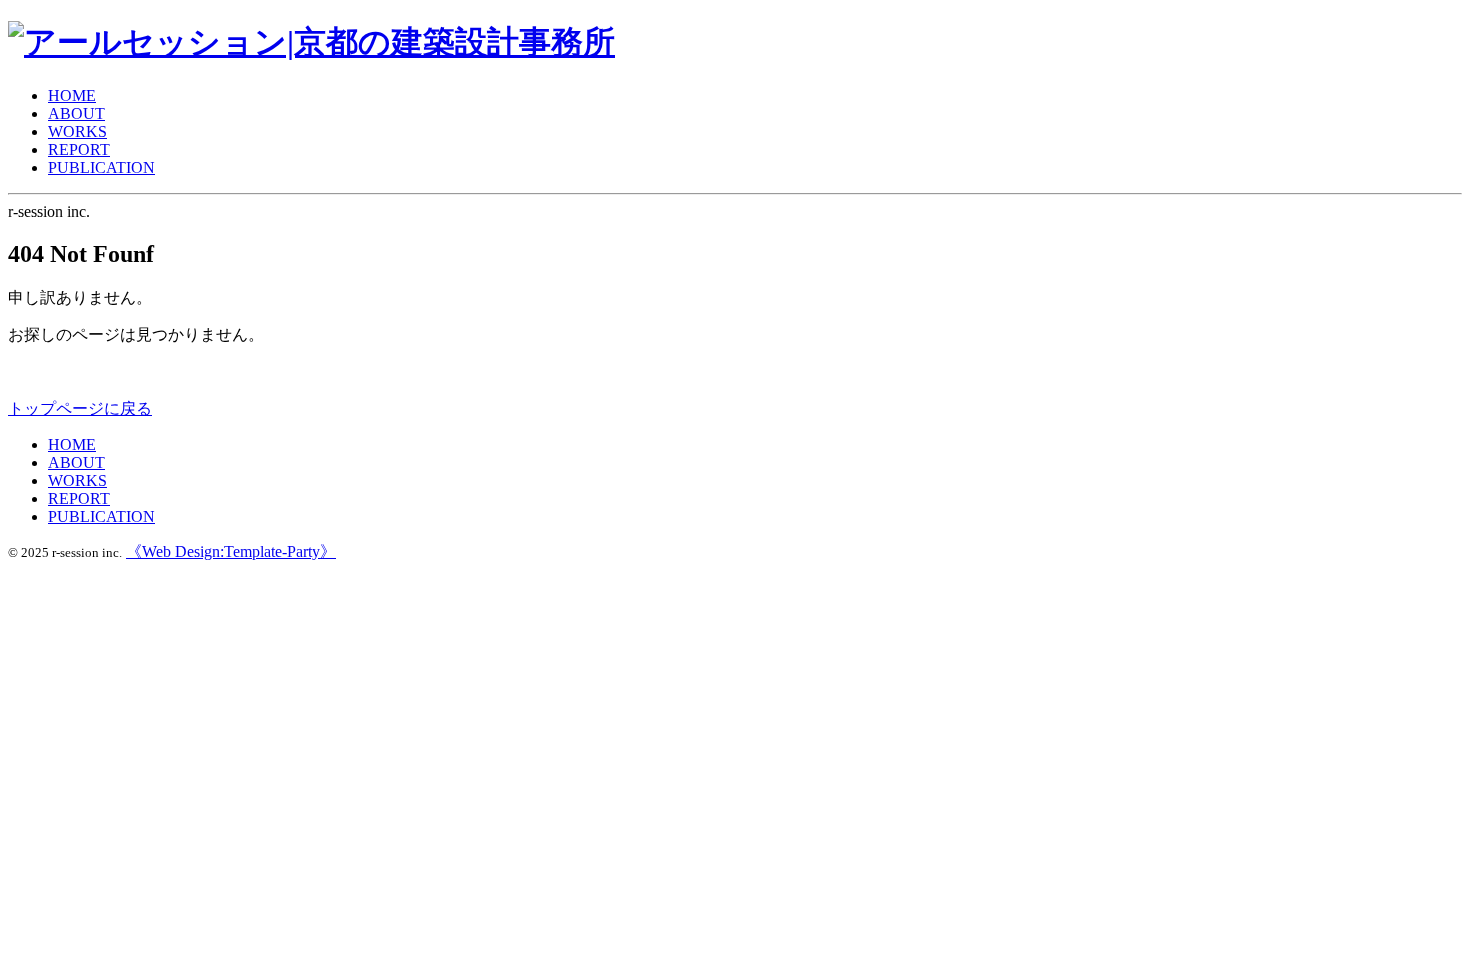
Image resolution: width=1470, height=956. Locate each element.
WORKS (77, 131)
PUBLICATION (101, 167)
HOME (72, 95)
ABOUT (76, 113)
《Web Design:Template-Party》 (231, 551)
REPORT (79, 149)
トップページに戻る (80, 408)
